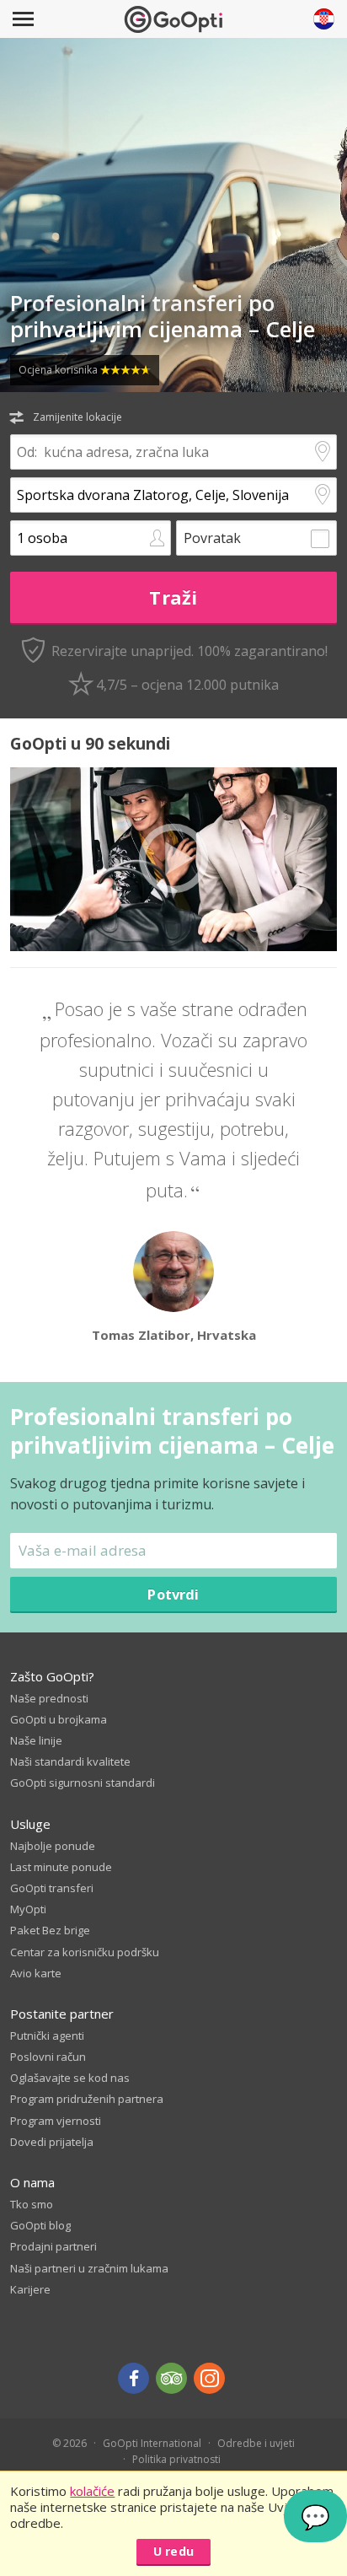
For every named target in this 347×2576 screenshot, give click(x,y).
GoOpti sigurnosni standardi (83, 1783)
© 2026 (69, 2443)
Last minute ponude (61, 1867)
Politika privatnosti (176, 2459)
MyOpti (28, 1909)
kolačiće (92, 2491)
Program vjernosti (56, 2121)
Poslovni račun (48, 2057)
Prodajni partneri (53, 2246)
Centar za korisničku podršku (85, 1952)
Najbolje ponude (53, 1846)
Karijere (30, 2289)
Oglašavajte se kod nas (70, 2078)
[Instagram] (209, 2378)
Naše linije (36, 1740)
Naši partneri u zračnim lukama (89, 2268)
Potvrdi (173, 1594)
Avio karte (36, 1973)
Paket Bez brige (50, 1930)
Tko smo (32, 2204)
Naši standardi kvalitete (70, 1761)
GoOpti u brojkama (59, 1719)
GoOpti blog (40, 2225)
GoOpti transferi (52, 1888)
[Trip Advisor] (171, 2378)
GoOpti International (152, 2443)
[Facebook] (133, 2378)
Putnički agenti (47, 2036)
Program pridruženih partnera (87, 2099)
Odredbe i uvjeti (256, 2443)
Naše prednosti (49, 1698)
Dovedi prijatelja (52, 2142)
